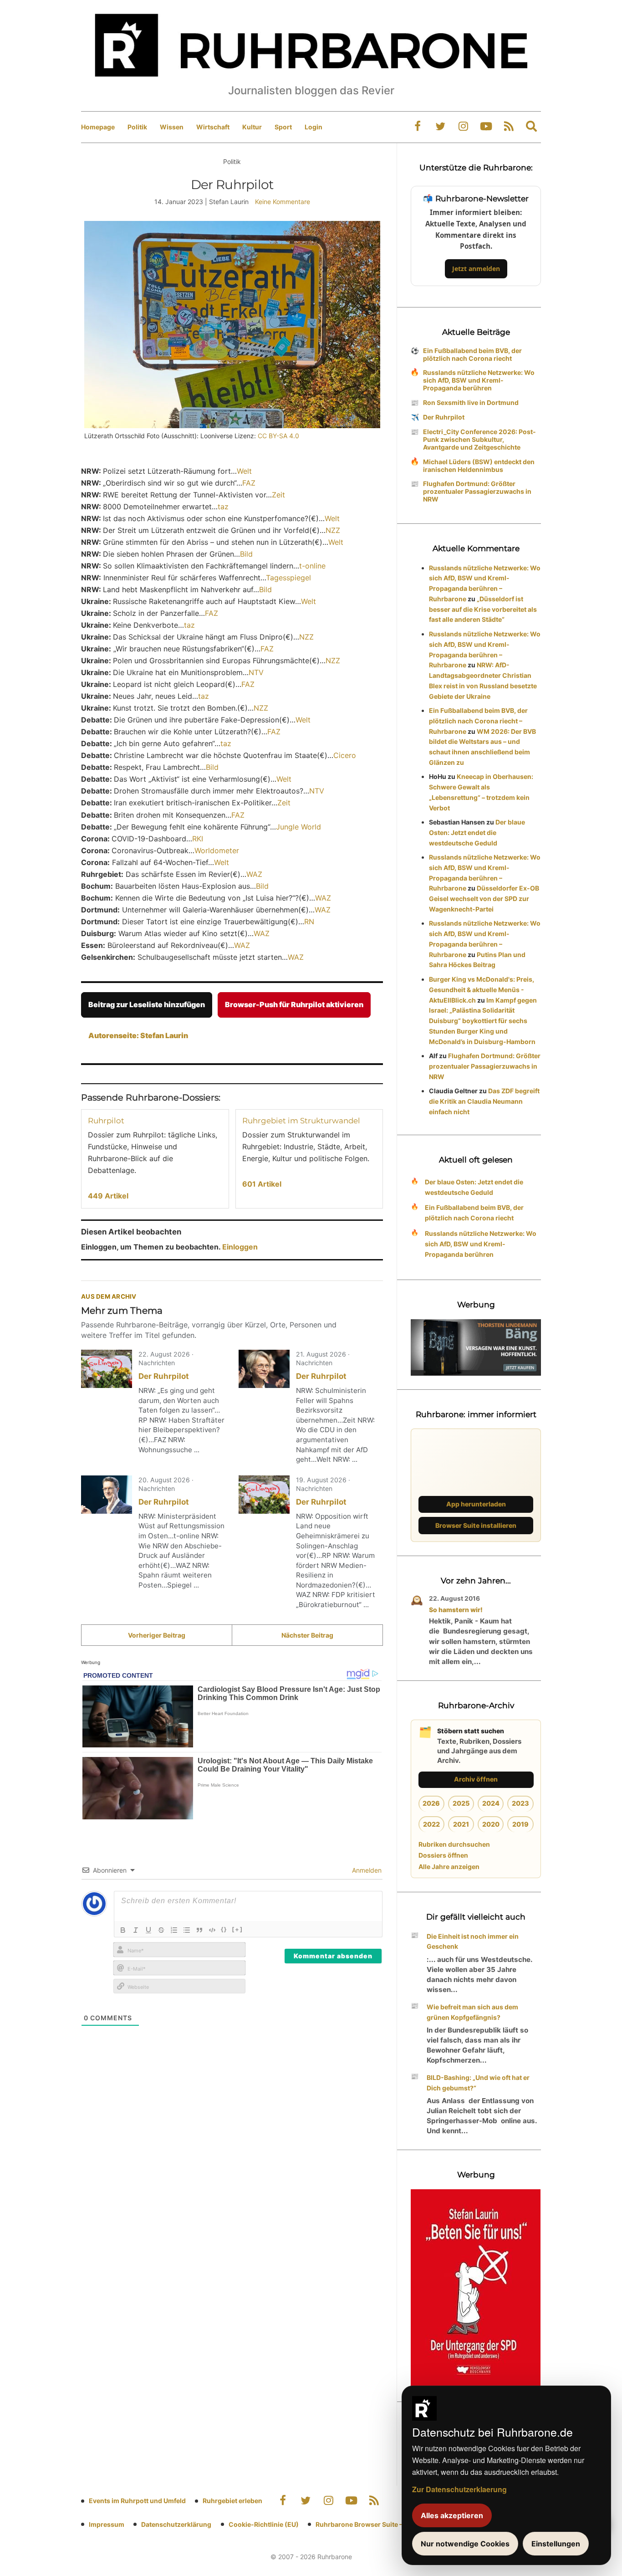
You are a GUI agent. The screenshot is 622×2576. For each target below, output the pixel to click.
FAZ (249, 483)
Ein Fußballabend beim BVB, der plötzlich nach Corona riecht (472, 354)
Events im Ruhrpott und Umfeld (137, 2501)
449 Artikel (108, 1196)
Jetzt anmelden (476, 269)
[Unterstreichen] (148, 1930)
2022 (431, 1824)
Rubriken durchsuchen (454, 1844)
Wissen (172, 127)
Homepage (98, 127)
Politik (137, 127)
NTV (256, 672)
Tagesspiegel (288, 578)
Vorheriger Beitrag (157, 1635)
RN (309, 922)
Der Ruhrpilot (164, 1376)
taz (223, 507)
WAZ (254, 874)
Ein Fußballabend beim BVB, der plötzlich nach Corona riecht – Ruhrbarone (478, 721)
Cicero (345, 755)
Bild (246, 554)
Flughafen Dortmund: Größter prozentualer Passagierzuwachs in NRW (477, 491)
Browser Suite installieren (476, 1525)
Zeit (278, 495)
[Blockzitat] (199, 1930)
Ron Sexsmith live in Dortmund (471, 402)
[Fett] (123, 1930)
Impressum (107, 2524)
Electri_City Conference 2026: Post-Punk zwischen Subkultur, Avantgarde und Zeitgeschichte (479, 439)
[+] (237, 1929)
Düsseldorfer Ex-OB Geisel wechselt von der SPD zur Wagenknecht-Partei (484, 899)
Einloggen (240, 1247)
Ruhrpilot (106, 1121)
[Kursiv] (136, 1930)
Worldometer (217, 850)
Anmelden (366, 1870)
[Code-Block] (212, 1930)
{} (224, 1929)
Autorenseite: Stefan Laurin (138, 1035)
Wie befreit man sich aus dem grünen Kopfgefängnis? (472, 2012)
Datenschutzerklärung (176, 2524)
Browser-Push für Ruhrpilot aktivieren (294, 1004)
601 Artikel (262, 1184)
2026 (431, 1803)
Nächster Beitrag (307, 1635)
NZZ (333, 530)
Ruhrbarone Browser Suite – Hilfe (367, 2524)
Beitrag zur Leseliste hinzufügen (147, 1004)
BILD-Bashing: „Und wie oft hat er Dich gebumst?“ (478, 2083)
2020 (491, 1824)
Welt (244, 471)
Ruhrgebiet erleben (232, 2501)
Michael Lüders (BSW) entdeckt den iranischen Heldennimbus (479, 466)
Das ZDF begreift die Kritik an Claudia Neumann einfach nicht (484, 1101)
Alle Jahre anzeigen (449, 1867)
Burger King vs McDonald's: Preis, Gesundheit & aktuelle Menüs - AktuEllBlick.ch (482, 990)
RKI (198, 839)
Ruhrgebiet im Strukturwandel (301, 1121)
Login (314, 127)
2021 (461, 1824)
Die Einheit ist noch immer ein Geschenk (473, 1941)
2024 (491, 1803)
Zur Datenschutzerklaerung (459, 2489)
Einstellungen (556, 2544)
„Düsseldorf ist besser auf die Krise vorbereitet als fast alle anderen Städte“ (483, 609)
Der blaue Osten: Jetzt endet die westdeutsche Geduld (477, 832)
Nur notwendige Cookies (465, 2544)
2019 (520, 1824)
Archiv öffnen (476, 1779)
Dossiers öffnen (443, 1855)
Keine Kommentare (283, 202)
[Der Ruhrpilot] (107, 1369)
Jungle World (298, 827)
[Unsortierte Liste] (187, 1930)
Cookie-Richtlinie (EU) (264, 2524)
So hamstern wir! (456, 1610)
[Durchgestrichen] (161, 1930)
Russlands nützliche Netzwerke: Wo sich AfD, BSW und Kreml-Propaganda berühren (479, 380)
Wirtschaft (213, 127)
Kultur (252, 127)
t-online (312, 566)
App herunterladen (476, 1504)
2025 (461, 1803)
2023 (520, 1803)
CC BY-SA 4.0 (278, 436)
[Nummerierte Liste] (174, 1930)
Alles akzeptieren (452, 2515)
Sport (283, 127)
